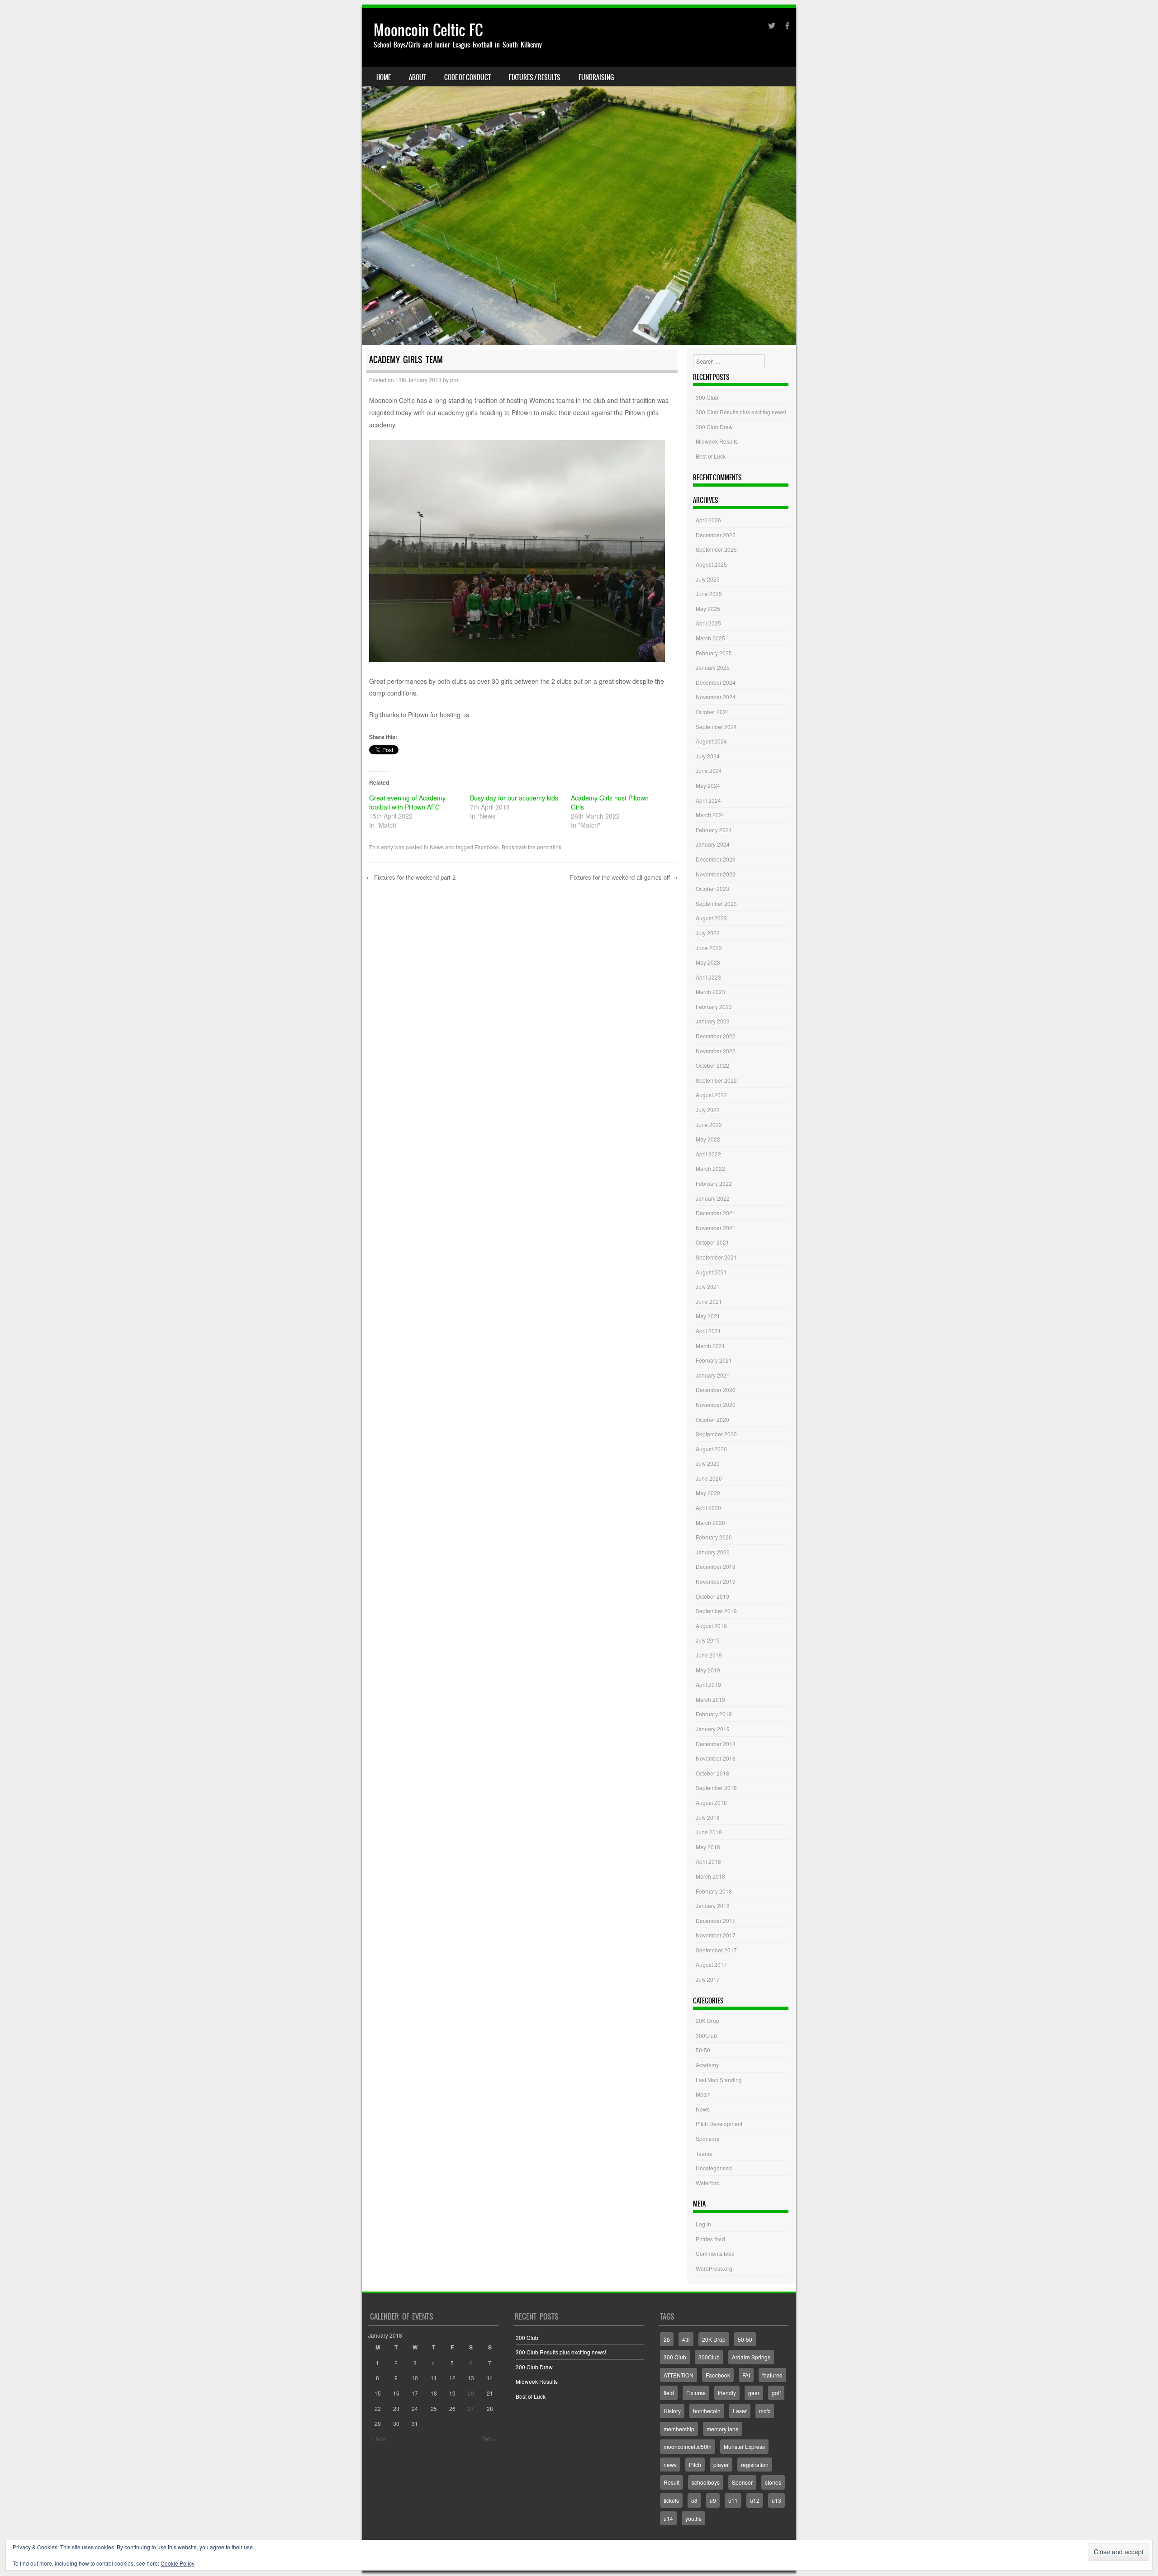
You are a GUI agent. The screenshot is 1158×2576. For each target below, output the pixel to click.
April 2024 (708, 800)
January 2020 (713, 1552)
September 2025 (716, 549)
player (721, 2465)
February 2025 (714, 653)
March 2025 (710, 638)
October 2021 (712, 1242)
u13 (776, 2500)
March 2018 (710, 1876)
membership (679, 2429)
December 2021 (716, 1213)
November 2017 (716, 1935)
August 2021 (711, 1272)
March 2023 (710, 992)
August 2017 (711, 1964)
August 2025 (711, 564)
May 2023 (708, 962)
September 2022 (716, 1080)
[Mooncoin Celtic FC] (579, 177)
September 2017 (716, 1950)
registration (755, 2465)
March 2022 (710, 1168)
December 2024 (716, 682)
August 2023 (711, 918)
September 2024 (716, 727)
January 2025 (713, 667)
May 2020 (708, 1493)
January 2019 (713, 1729)
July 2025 (708, 579)
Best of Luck (711, 456)
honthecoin (707, 2411)
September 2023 (716, 903)
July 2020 (708, 1463)
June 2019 (709, 1655)
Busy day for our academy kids (514, 798)
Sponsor (742, 2482)
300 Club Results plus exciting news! (741, 412)
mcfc (765, 2411)
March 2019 (710, 1699)
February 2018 (714, 1891)
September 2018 (716, 1788)
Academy (707, 2065)
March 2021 (710, 1346)
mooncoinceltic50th (688, 2446)
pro (454, 380)
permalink (549, 847)
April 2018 (708, 1861)
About (418, 77)
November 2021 (716, 1228)
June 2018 (709, 1832)
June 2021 (709, 1301)
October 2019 (712, 1596)
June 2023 (709, 948)
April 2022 (708, 1154)
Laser (740, 2411)
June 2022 (709, 1125)
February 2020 (714, 1537)
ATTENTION (679, 2375)
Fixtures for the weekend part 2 (411, 877)
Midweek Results (717, 441)
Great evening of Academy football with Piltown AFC (407, 802)
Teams (704, 2153)
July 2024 (708, 756)
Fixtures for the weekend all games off (624, 877)
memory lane (723, 2429)
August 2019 (711, 1626)
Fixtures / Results (535, 77)
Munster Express (744, 2446)
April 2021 (708, 1331)
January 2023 (713, 1021)
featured (772, 2375)
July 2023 (708, 933)
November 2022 (716, 1051)
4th (686, 2339)
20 (471, 2393)
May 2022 (708, 1139)
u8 (694, 2500)
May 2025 (708, 608)
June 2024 (709, 770)
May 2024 (708, 785)
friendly (727, 2393)
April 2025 (708, 623)
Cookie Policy (178, 2563)
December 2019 (716, 1566)
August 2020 (711, 1449)
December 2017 (716, 1920)
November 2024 (716, 697)
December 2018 (716, 1744)
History (672, 2411)
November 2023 (716, 874)
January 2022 (713, 1198)
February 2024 (714, 830)
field (669, 2393)
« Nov (378, 2439)
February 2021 (714, 1360)
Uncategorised (714, 2168)
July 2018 (708, 1817)
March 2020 (710, 1522)
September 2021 (716, 1257)
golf (776, 2393)
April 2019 (708, 1684)
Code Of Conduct (467, 77)
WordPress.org (714, 2268)
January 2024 (713, 844)
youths (693, 2518)
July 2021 (708, 1286)
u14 (668, 2518)
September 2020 (716, 1434)
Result (672, 2482)
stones (773, 2482)
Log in (703, 2224)
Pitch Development (719, 2124)
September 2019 (716, 1611)
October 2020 (712, 1419)
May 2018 (708, 1847)
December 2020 (716, 1390)
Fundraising (596, 77)
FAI (746, 2375)
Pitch (695, 2465)
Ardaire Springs (751, 2357)
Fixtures (696, 2393)
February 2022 (714, 1183)
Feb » (489, 2439)
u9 (713, 2500)
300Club (706, 2035)
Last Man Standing (719, 2080)
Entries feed (710, 2239)
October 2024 (712, 712)
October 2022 (712, 1065)
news (670, 2465)
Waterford (708, 2183)
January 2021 (713, 1375)
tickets (671, 2500)
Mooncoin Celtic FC (428, 30)
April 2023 (708, 977)
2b (667, 2339)
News (437, 847)
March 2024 (710, 815)
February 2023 (714, 1006)
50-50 (703, 2050)
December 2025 (716, 535)
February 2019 (714, 1714)
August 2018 (711, 1802)
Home (384, 77)
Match (703, 2094)
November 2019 (716, 1581)
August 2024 (711, 741)
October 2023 (712, 888)
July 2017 (708, 1979)
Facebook (487, 847)
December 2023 (716, 859)
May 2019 (708, 1670)
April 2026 (708, 520)
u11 (733, 2500)
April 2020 (708, 1508)
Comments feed (715, 2253)
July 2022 (708, 1110)
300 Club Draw (714, 427)
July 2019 (708, 1640)
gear (754, 2393)
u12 (755, 2500)
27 (471, 2408)
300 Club (707, 397)
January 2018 (713, 1906)
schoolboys (706, 2482)
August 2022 (711, 1095)
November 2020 (716, 1404)
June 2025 (709, 594)
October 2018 (712, 1773)
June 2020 (709, 1478)
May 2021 (708, 1316)
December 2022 (716, 1036)
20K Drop (707, 2020)
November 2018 (716, 1758)
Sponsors (707, 2138)
